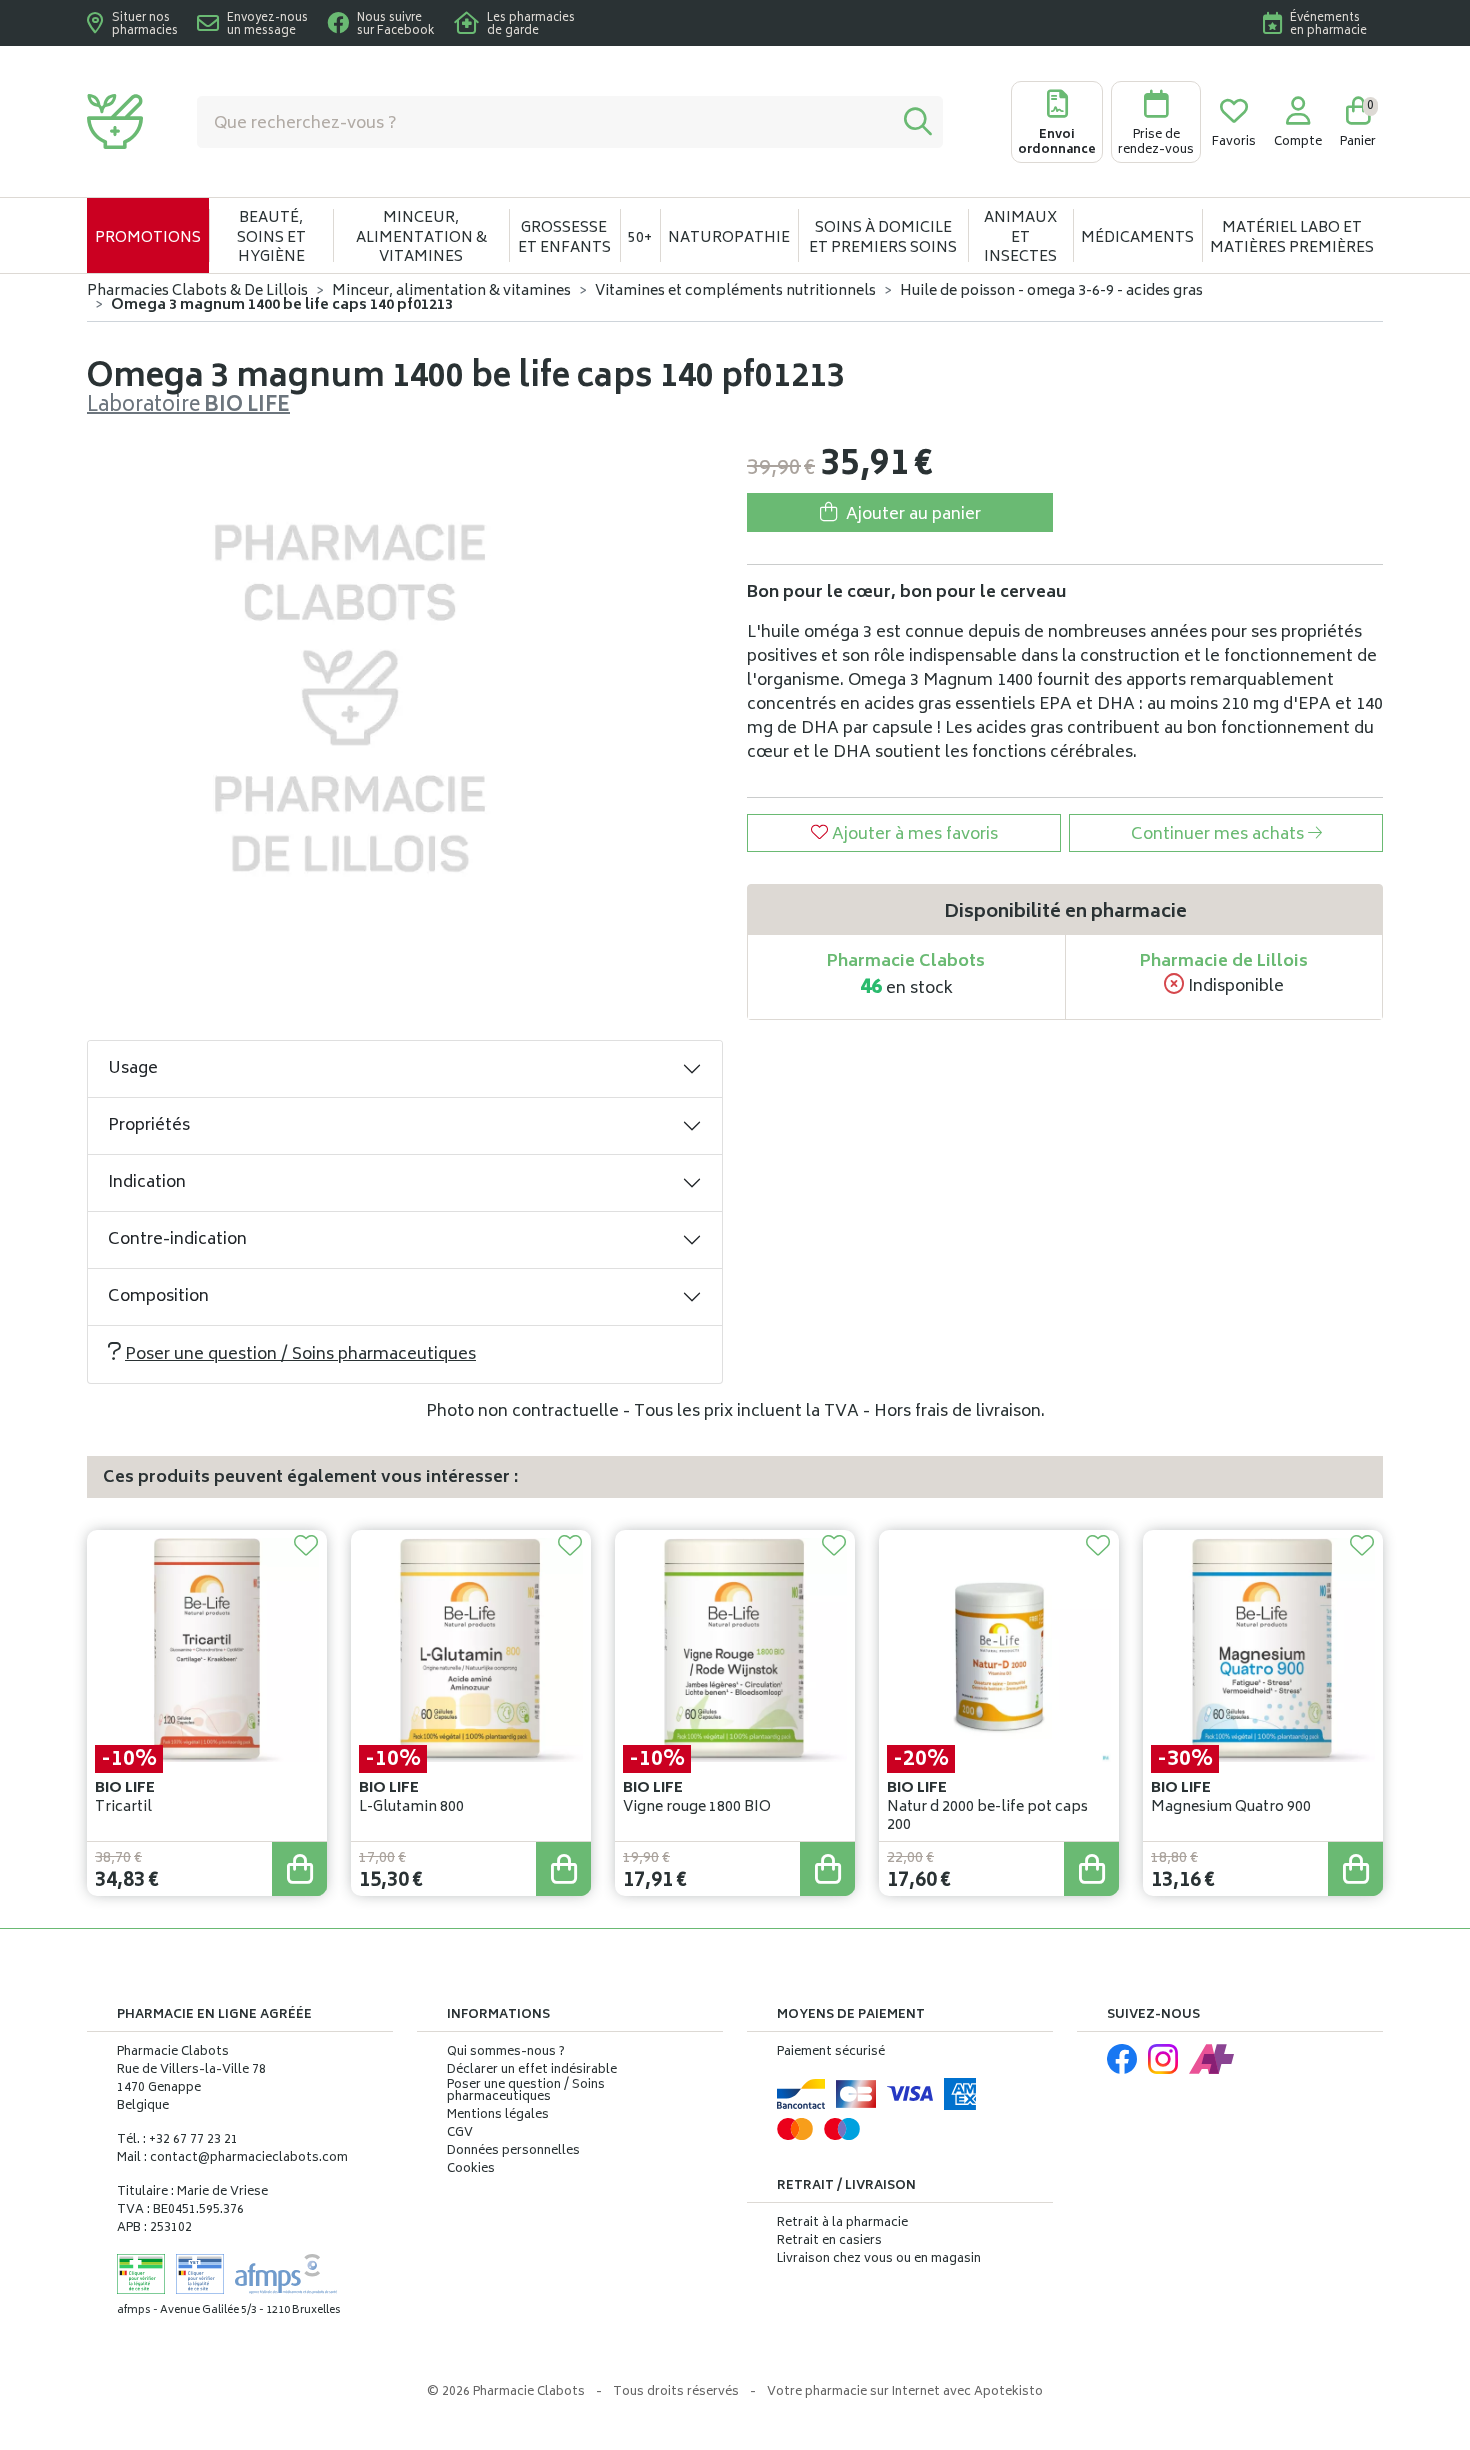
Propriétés (149, 1126)
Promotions (148, 238)
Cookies (471, 2170)
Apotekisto (905, 2392)
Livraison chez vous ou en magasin (879, 2259)
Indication (147, 1183)
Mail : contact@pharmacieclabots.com (232, 2158)
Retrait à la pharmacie (842, 2223)
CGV (460, 2134)
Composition (158, 1297)
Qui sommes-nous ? (506, 2053)
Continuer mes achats (1219, 835)
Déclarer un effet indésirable (532, 2070)
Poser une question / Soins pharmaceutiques (300, 1355)
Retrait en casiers (829, 2241)
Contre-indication (177, 1240)
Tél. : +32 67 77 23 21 (177, 2140)
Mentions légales (498, 2116)
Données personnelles (513, 2152)
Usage (133, 1069)
